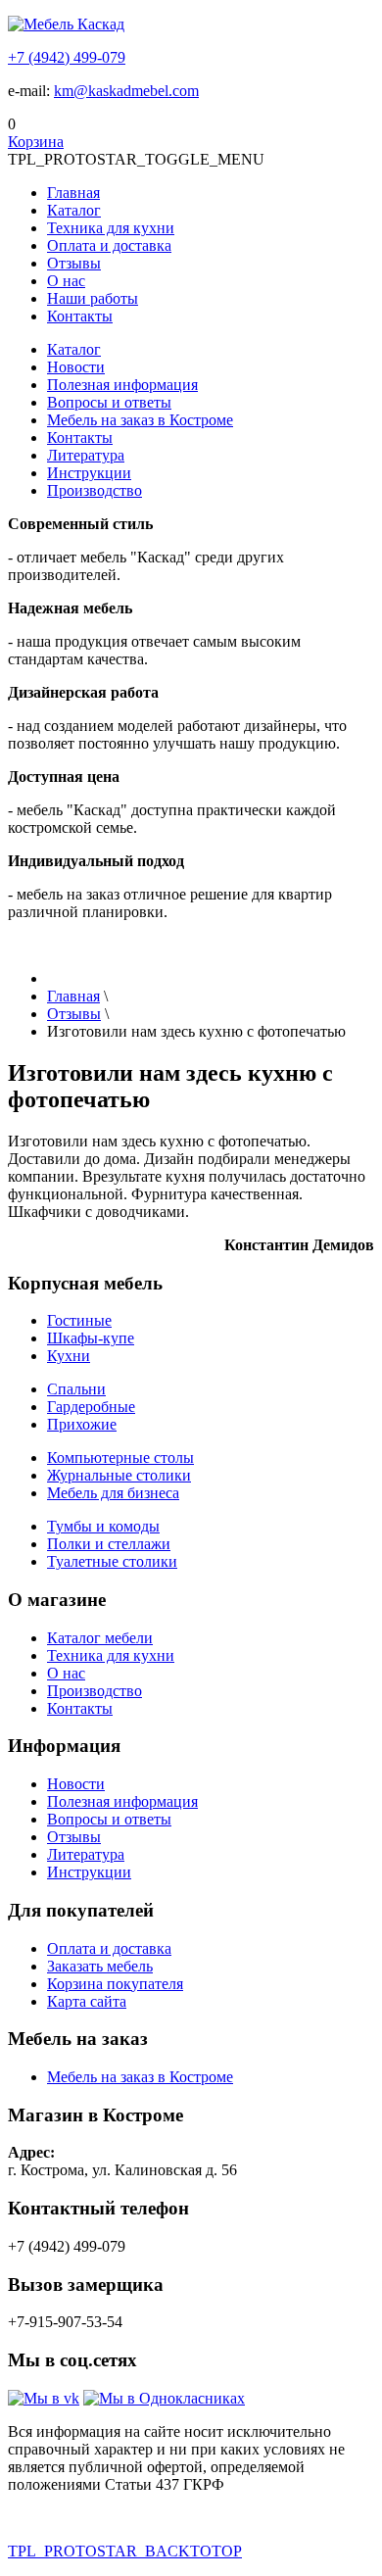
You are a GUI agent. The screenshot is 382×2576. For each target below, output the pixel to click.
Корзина (36, 142)
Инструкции (89, 473)
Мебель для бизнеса (113, 1493)
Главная (73, 193)
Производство (95, 490)
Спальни (76, 1389)
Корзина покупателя (115, 1984)
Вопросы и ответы (109, 402)
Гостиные (79, 1320)
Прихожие (82, 1424)
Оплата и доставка (109, 245)
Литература (86, 455)
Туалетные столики (112, 1561)
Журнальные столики (119, 1475)
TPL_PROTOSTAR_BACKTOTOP (125, 2551)
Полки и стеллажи (109, 1544)
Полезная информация (122, 385)
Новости (76, 367)
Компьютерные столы (120, 1458)
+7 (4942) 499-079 (67, 57)
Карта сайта (87, 2001)
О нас (66, 281)
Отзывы (74, 263)
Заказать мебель (100, 1966)
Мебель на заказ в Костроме (140, 420)
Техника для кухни (111, 228)
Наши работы (93, 298)
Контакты (80, 316)
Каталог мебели (100, 1638)
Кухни (69, 1356)
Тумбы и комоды (103, 1526)
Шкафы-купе (91, 1338)
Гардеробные (91, 1407)
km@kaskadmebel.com (126, 91)
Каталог (74, 210)
